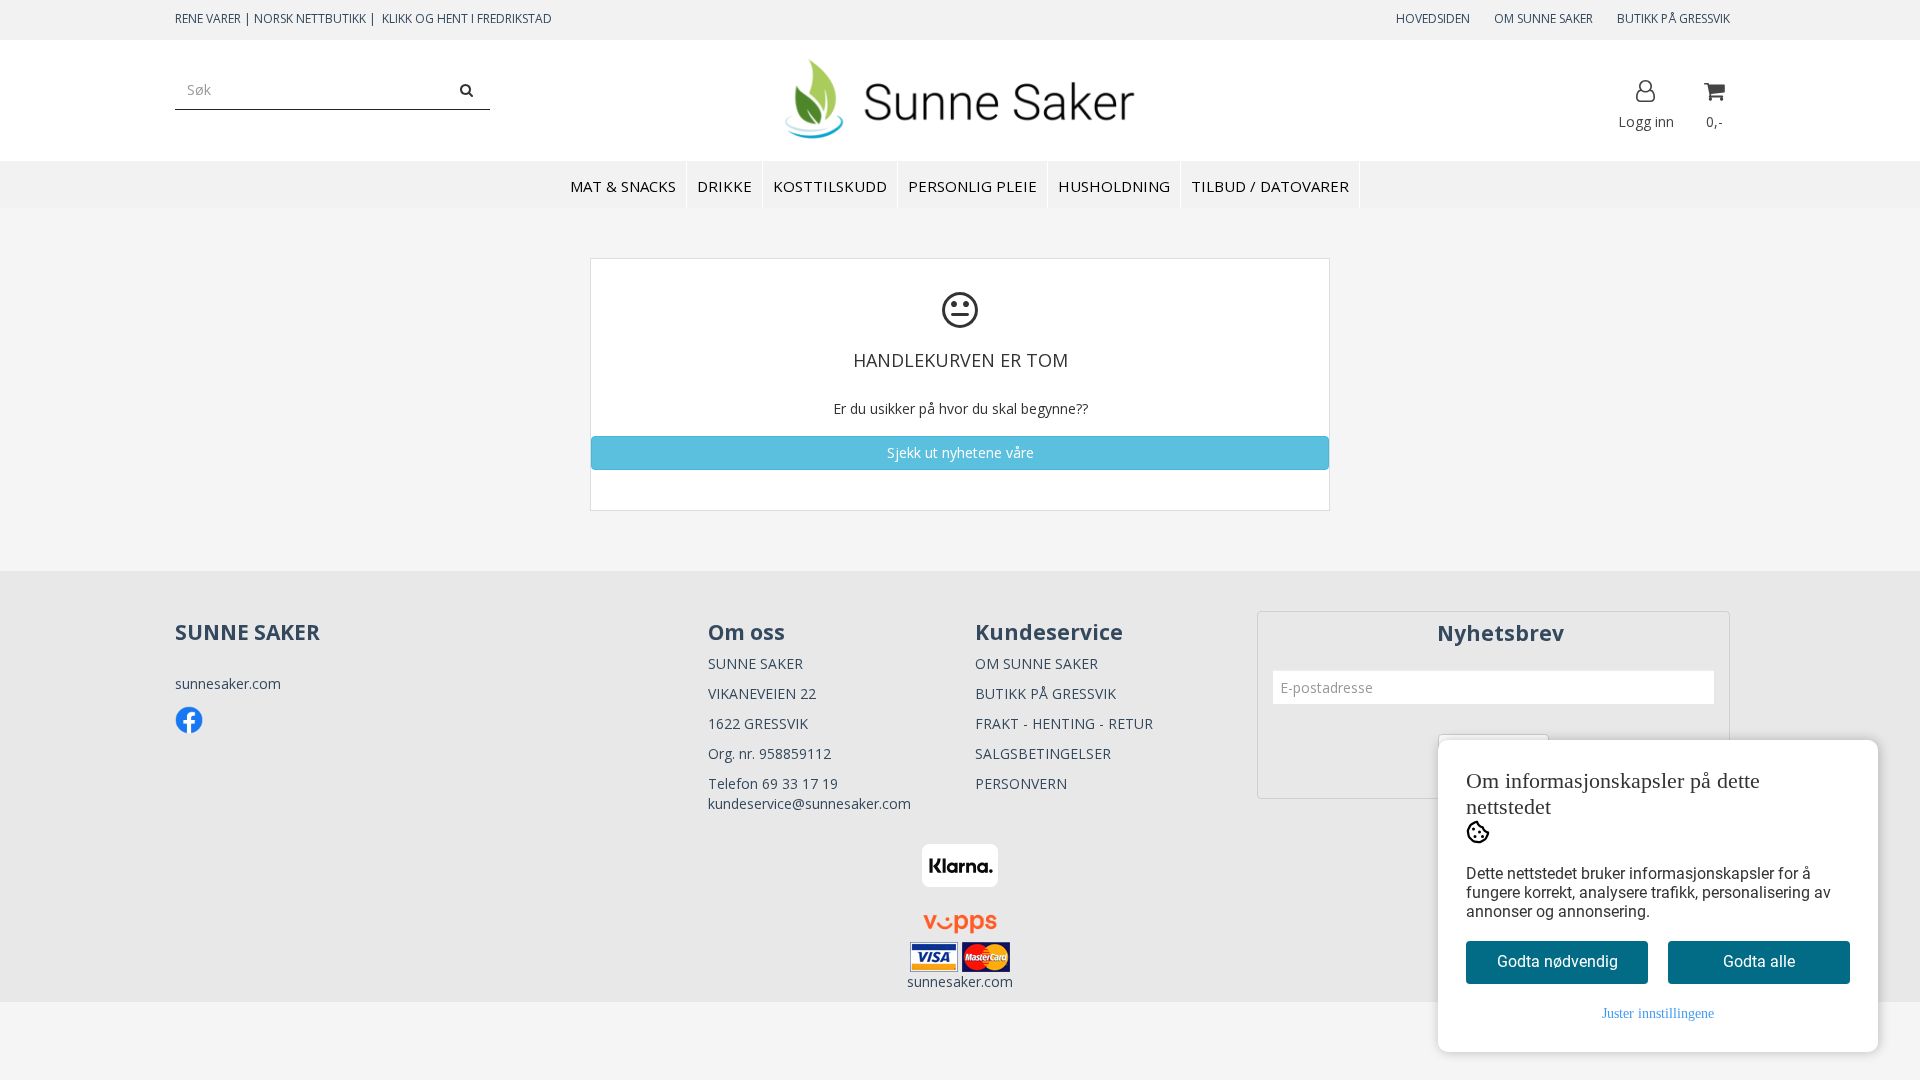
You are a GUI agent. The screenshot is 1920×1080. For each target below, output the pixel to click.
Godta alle (1759, 961)
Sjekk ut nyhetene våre (960, 452)
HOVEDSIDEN (1433, 18)
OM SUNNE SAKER (1543, 18)
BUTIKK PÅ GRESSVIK (1673, 18)
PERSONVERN (1021, 783)
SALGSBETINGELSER (1043, 753)
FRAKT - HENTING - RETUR (1064, 723)
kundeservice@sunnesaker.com (809, 803)
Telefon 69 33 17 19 (773, 783)
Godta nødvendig (1557, 961)
